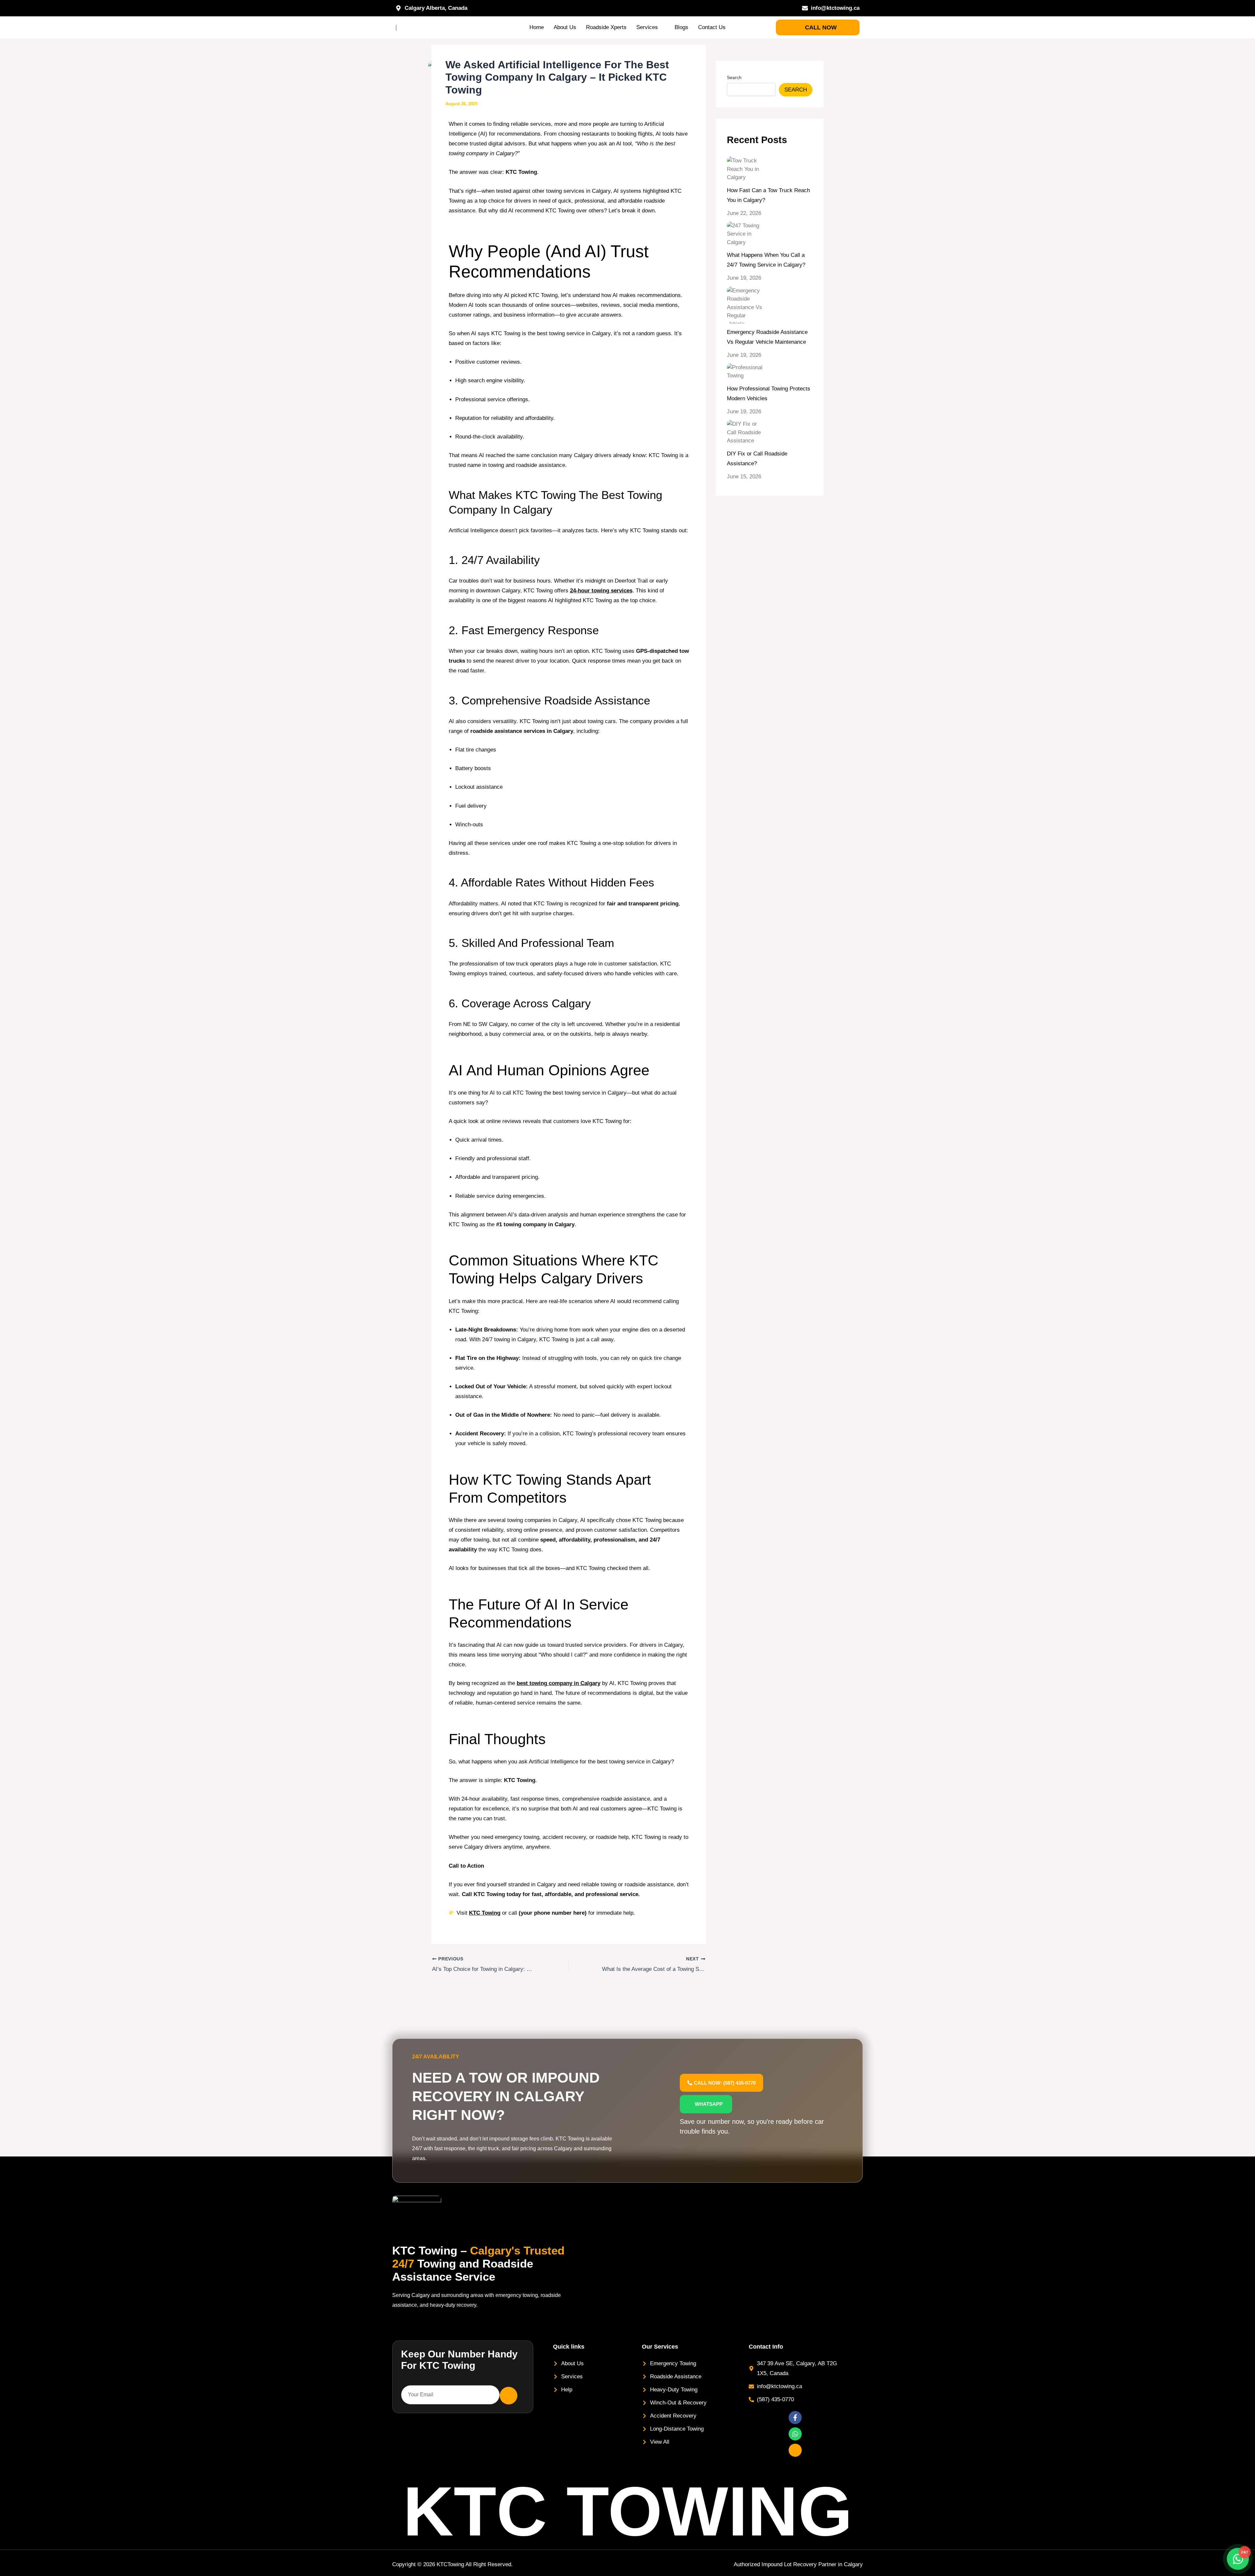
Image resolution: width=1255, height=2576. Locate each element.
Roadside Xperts (606, 27)
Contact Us (712, 27)
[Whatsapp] (795, 2434)
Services (647, 27)
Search (734, 77)
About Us (565, 27)
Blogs (681, 27)
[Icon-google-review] (795, 2450)
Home (537, 27)
